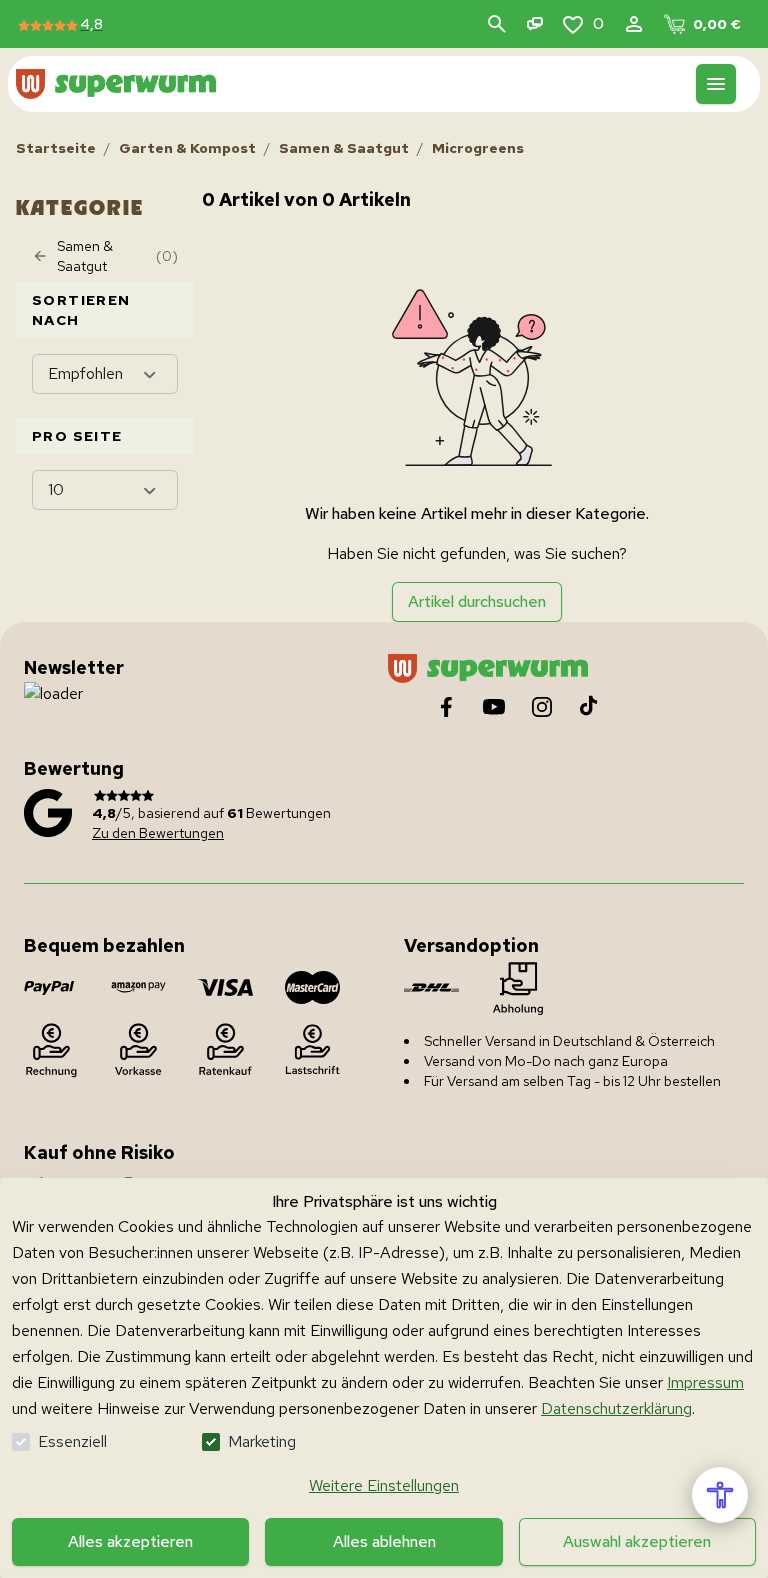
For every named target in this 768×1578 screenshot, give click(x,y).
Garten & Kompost (187, 148)
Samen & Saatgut (344, 148)
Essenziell (72, 1441)
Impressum (705, 1382)
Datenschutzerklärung (616, 1408)
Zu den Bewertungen (158, 833)
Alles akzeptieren (130, 1541)
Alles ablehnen (384, 1541)
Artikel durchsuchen (477, 601)
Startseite (56, 148)
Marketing (262, 1441)
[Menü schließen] (716, 84)
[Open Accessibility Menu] (720, 1495)
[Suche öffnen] (497, 24)
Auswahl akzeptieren (637, 1541)
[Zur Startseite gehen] (116, 83)
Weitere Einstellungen (384, 1485)
